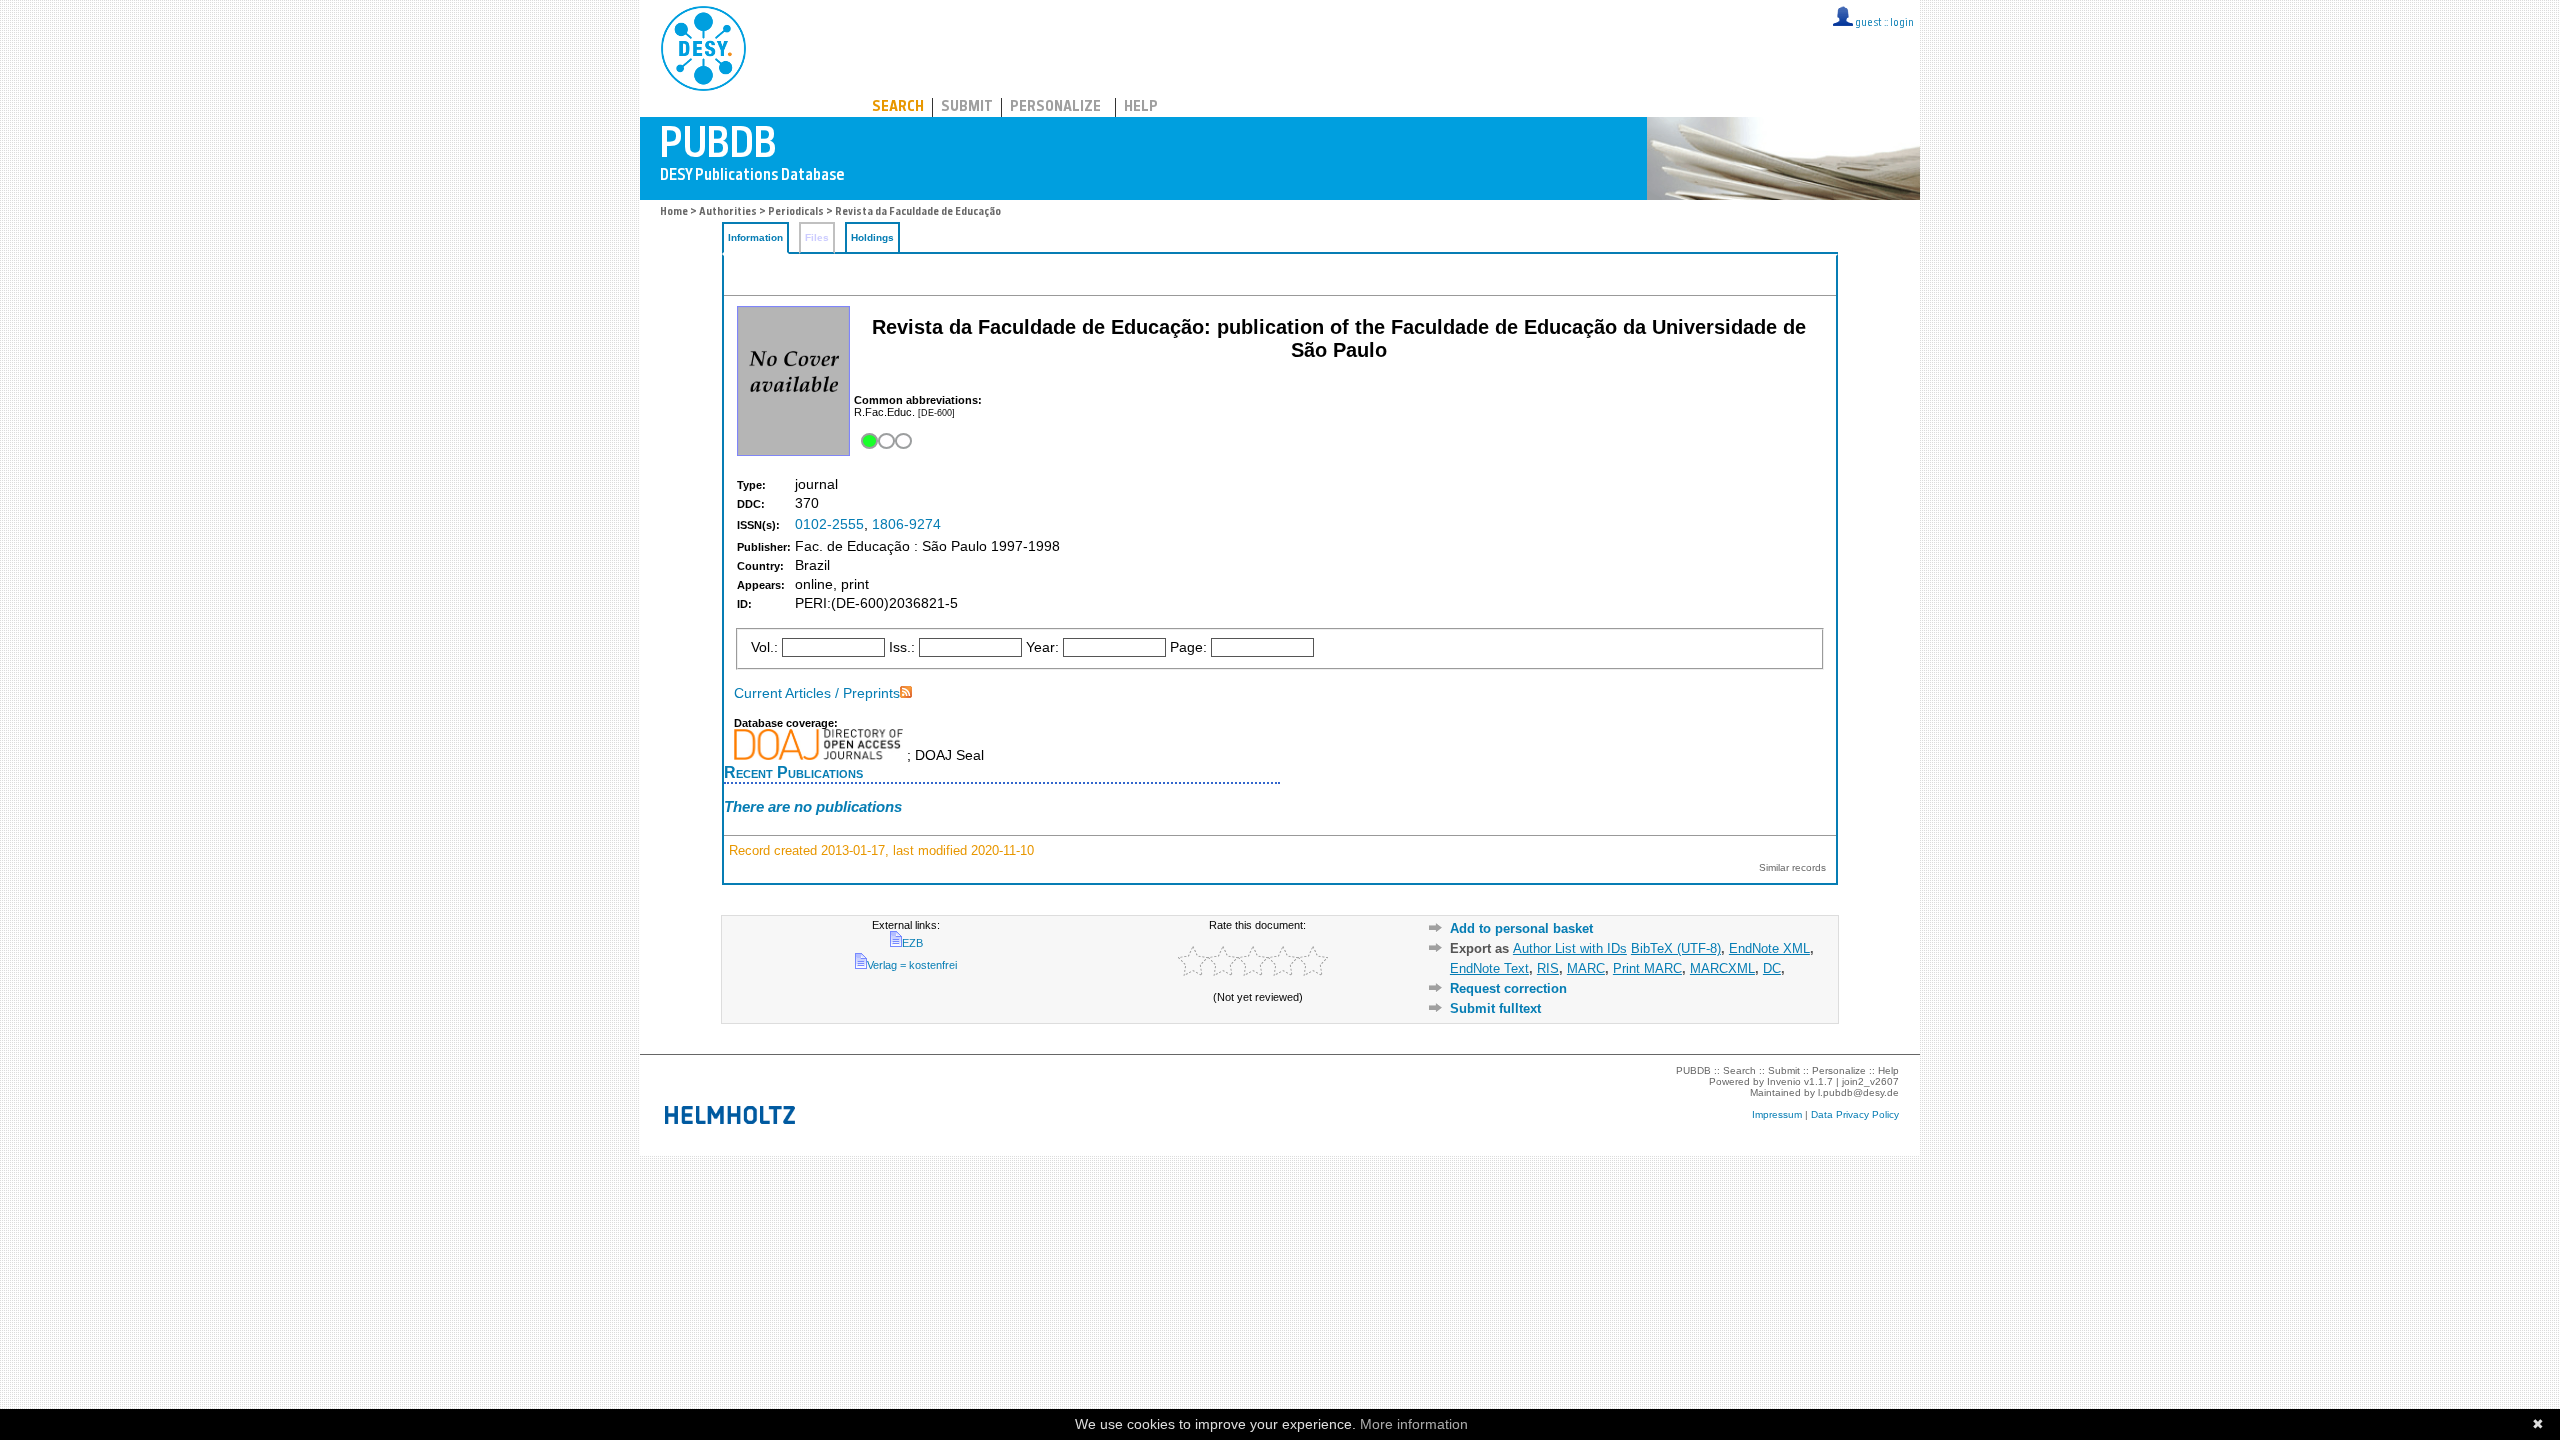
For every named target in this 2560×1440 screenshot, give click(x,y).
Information (755, 237)
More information (1414, 1424)
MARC (1586, 968)
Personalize (1055, 107)
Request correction (1508, 988)
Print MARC (1647, 968)
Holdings (872, 237)
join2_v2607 (1870, 1081)
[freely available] (884, 441)
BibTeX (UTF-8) (1676, 948)
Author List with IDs (1570, 948)
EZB (912, 943)
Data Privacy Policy (1855, 1114)
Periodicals (796, 212)
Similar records (1792, 867)
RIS (1548, 968)
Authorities (728, 212)
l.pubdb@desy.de (1858, 1092)
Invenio (1784, 1081)
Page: (1188, 647)
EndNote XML (1769, 948)
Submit (967, 107)
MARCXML (1722, 968)
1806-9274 (906, 524)
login (1902, 23)
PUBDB (791, 45)
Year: (1042, 647)
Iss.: (902, 647)
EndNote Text (1489, 968)
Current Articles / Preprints (817, 693)
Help (1141, 107)
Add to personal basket (1521, 928)
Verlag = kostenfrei (912, 965)
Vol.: (764, 647)
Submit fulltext (1495, 1008)
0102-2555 (829, 524)
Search (898, 107)
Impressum (1777, 1114)
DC (1772, 968)
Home (674, 212)
